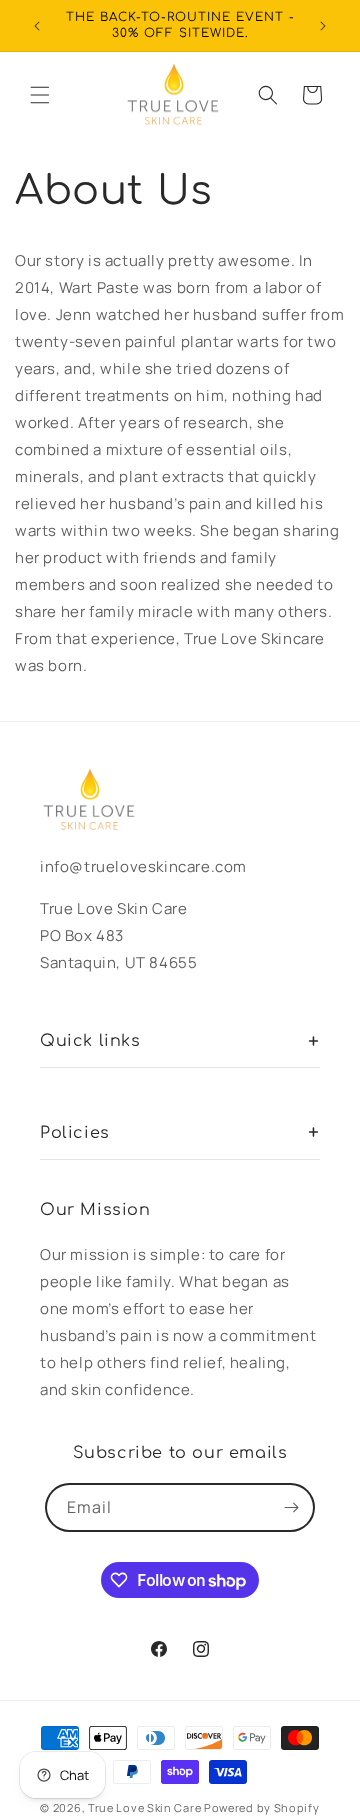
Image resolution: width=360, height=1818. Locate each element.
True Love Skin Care (144, 1807)
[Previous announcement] (37, 26)
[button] (40, 95)
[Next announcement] (323, 26)
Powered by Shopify (262, 1807)
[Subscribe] (291, 1507)
